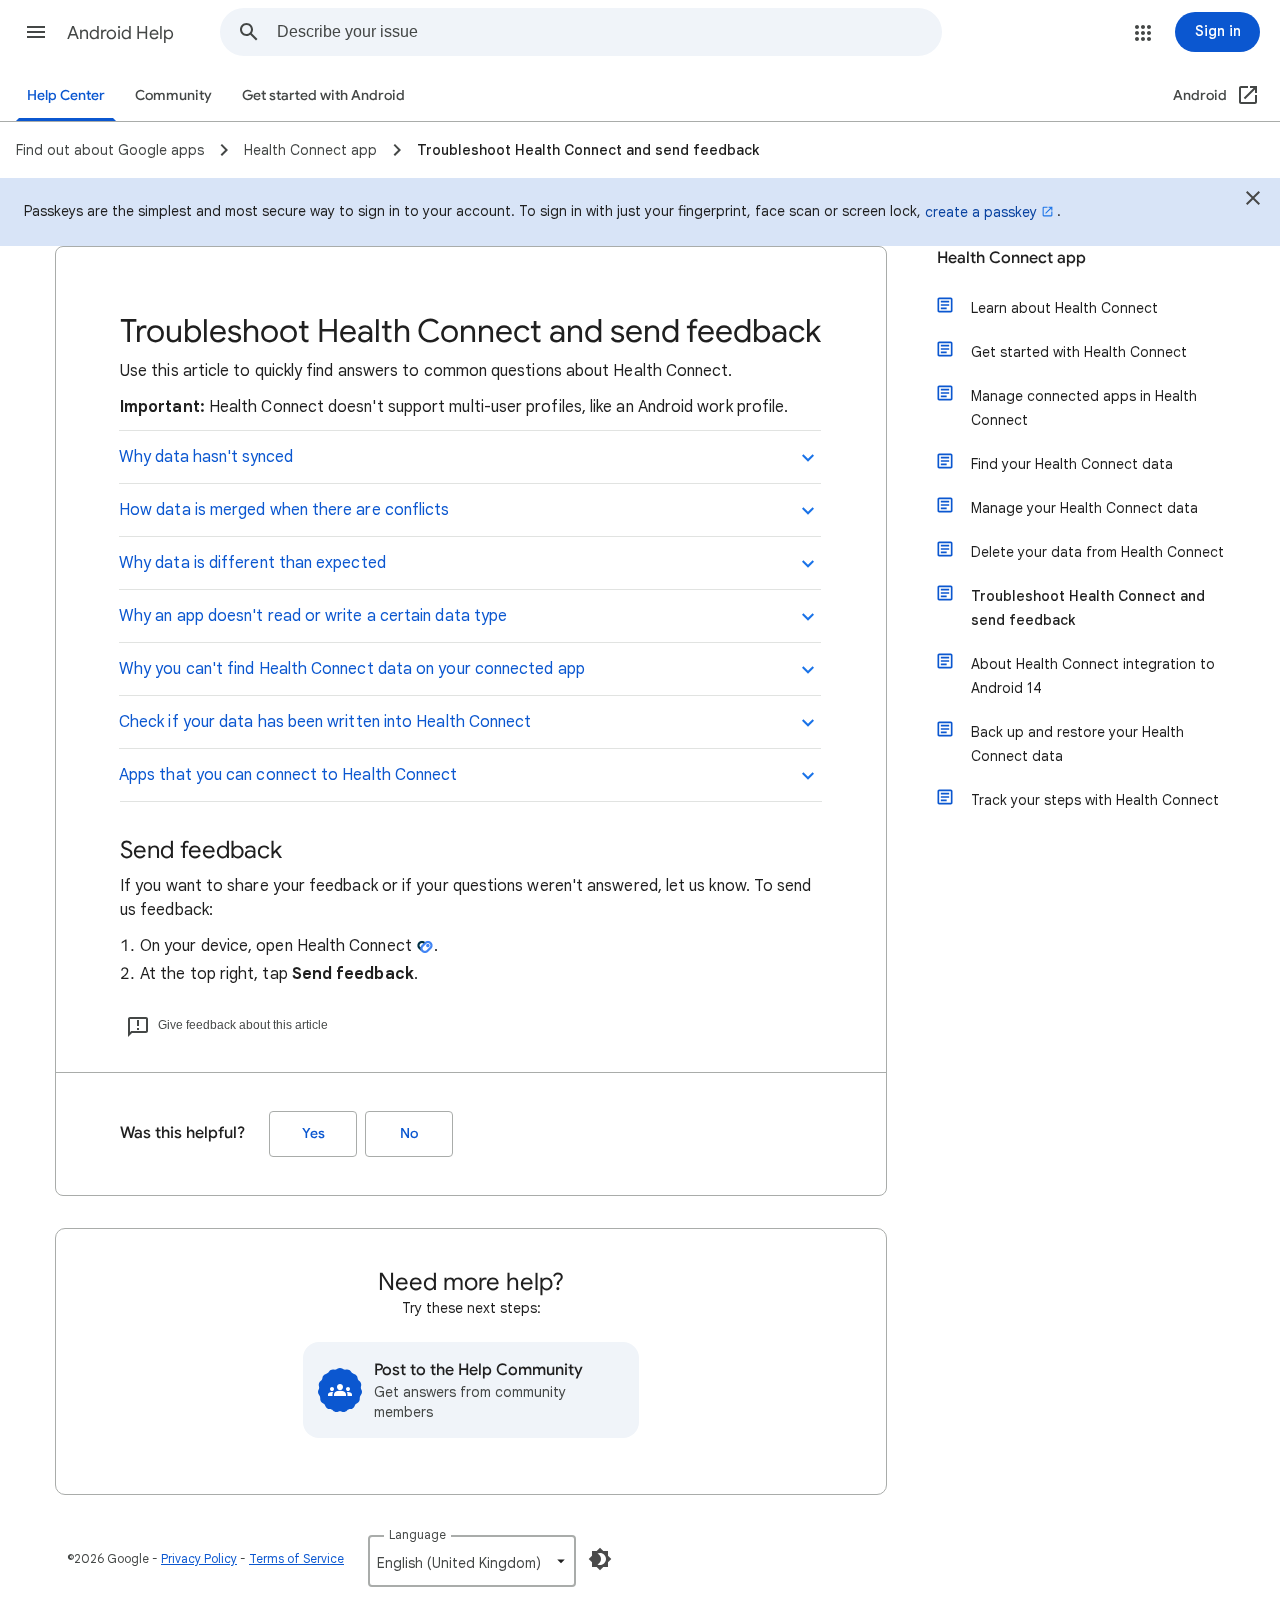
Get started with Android (323, 95)
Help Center (66, 95)
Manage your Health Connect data (1084, 508)
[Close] (1253, 201)
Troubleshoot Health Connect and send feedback (1088, 608)
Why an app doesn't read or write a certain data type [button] (313, 616)
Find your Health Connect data (1072, 464)
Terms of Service (296, 1558)
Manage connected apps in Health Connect (1084, 408)
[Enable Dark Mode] (600, 1559)
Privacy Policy (199, 1558)
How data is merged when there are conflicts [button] (284, 510)
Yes (313, 1133)
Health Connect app (1011, 258)
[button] (36, 32)
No (409, 1133)
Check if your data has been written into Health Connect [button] (325, 722)
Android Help (120, 33)
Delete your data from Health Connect (1097, 552)
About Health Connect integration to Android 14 (1093, 676)
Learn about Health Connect (1064, 308)
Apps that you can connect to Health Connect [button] (288, 775)
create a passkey (981, 212)
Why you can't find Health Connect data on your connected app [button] (352, 669)
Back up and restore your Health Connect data (1077, 744)
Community (173, 95)
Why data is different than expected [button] (252, 563)
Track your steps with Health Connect (1095, 800)
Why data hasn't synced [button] (206, 457)
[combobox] (609, 32)
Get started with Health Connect (1079, 352)
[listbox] (472, 1561)
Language (417, 1534)
